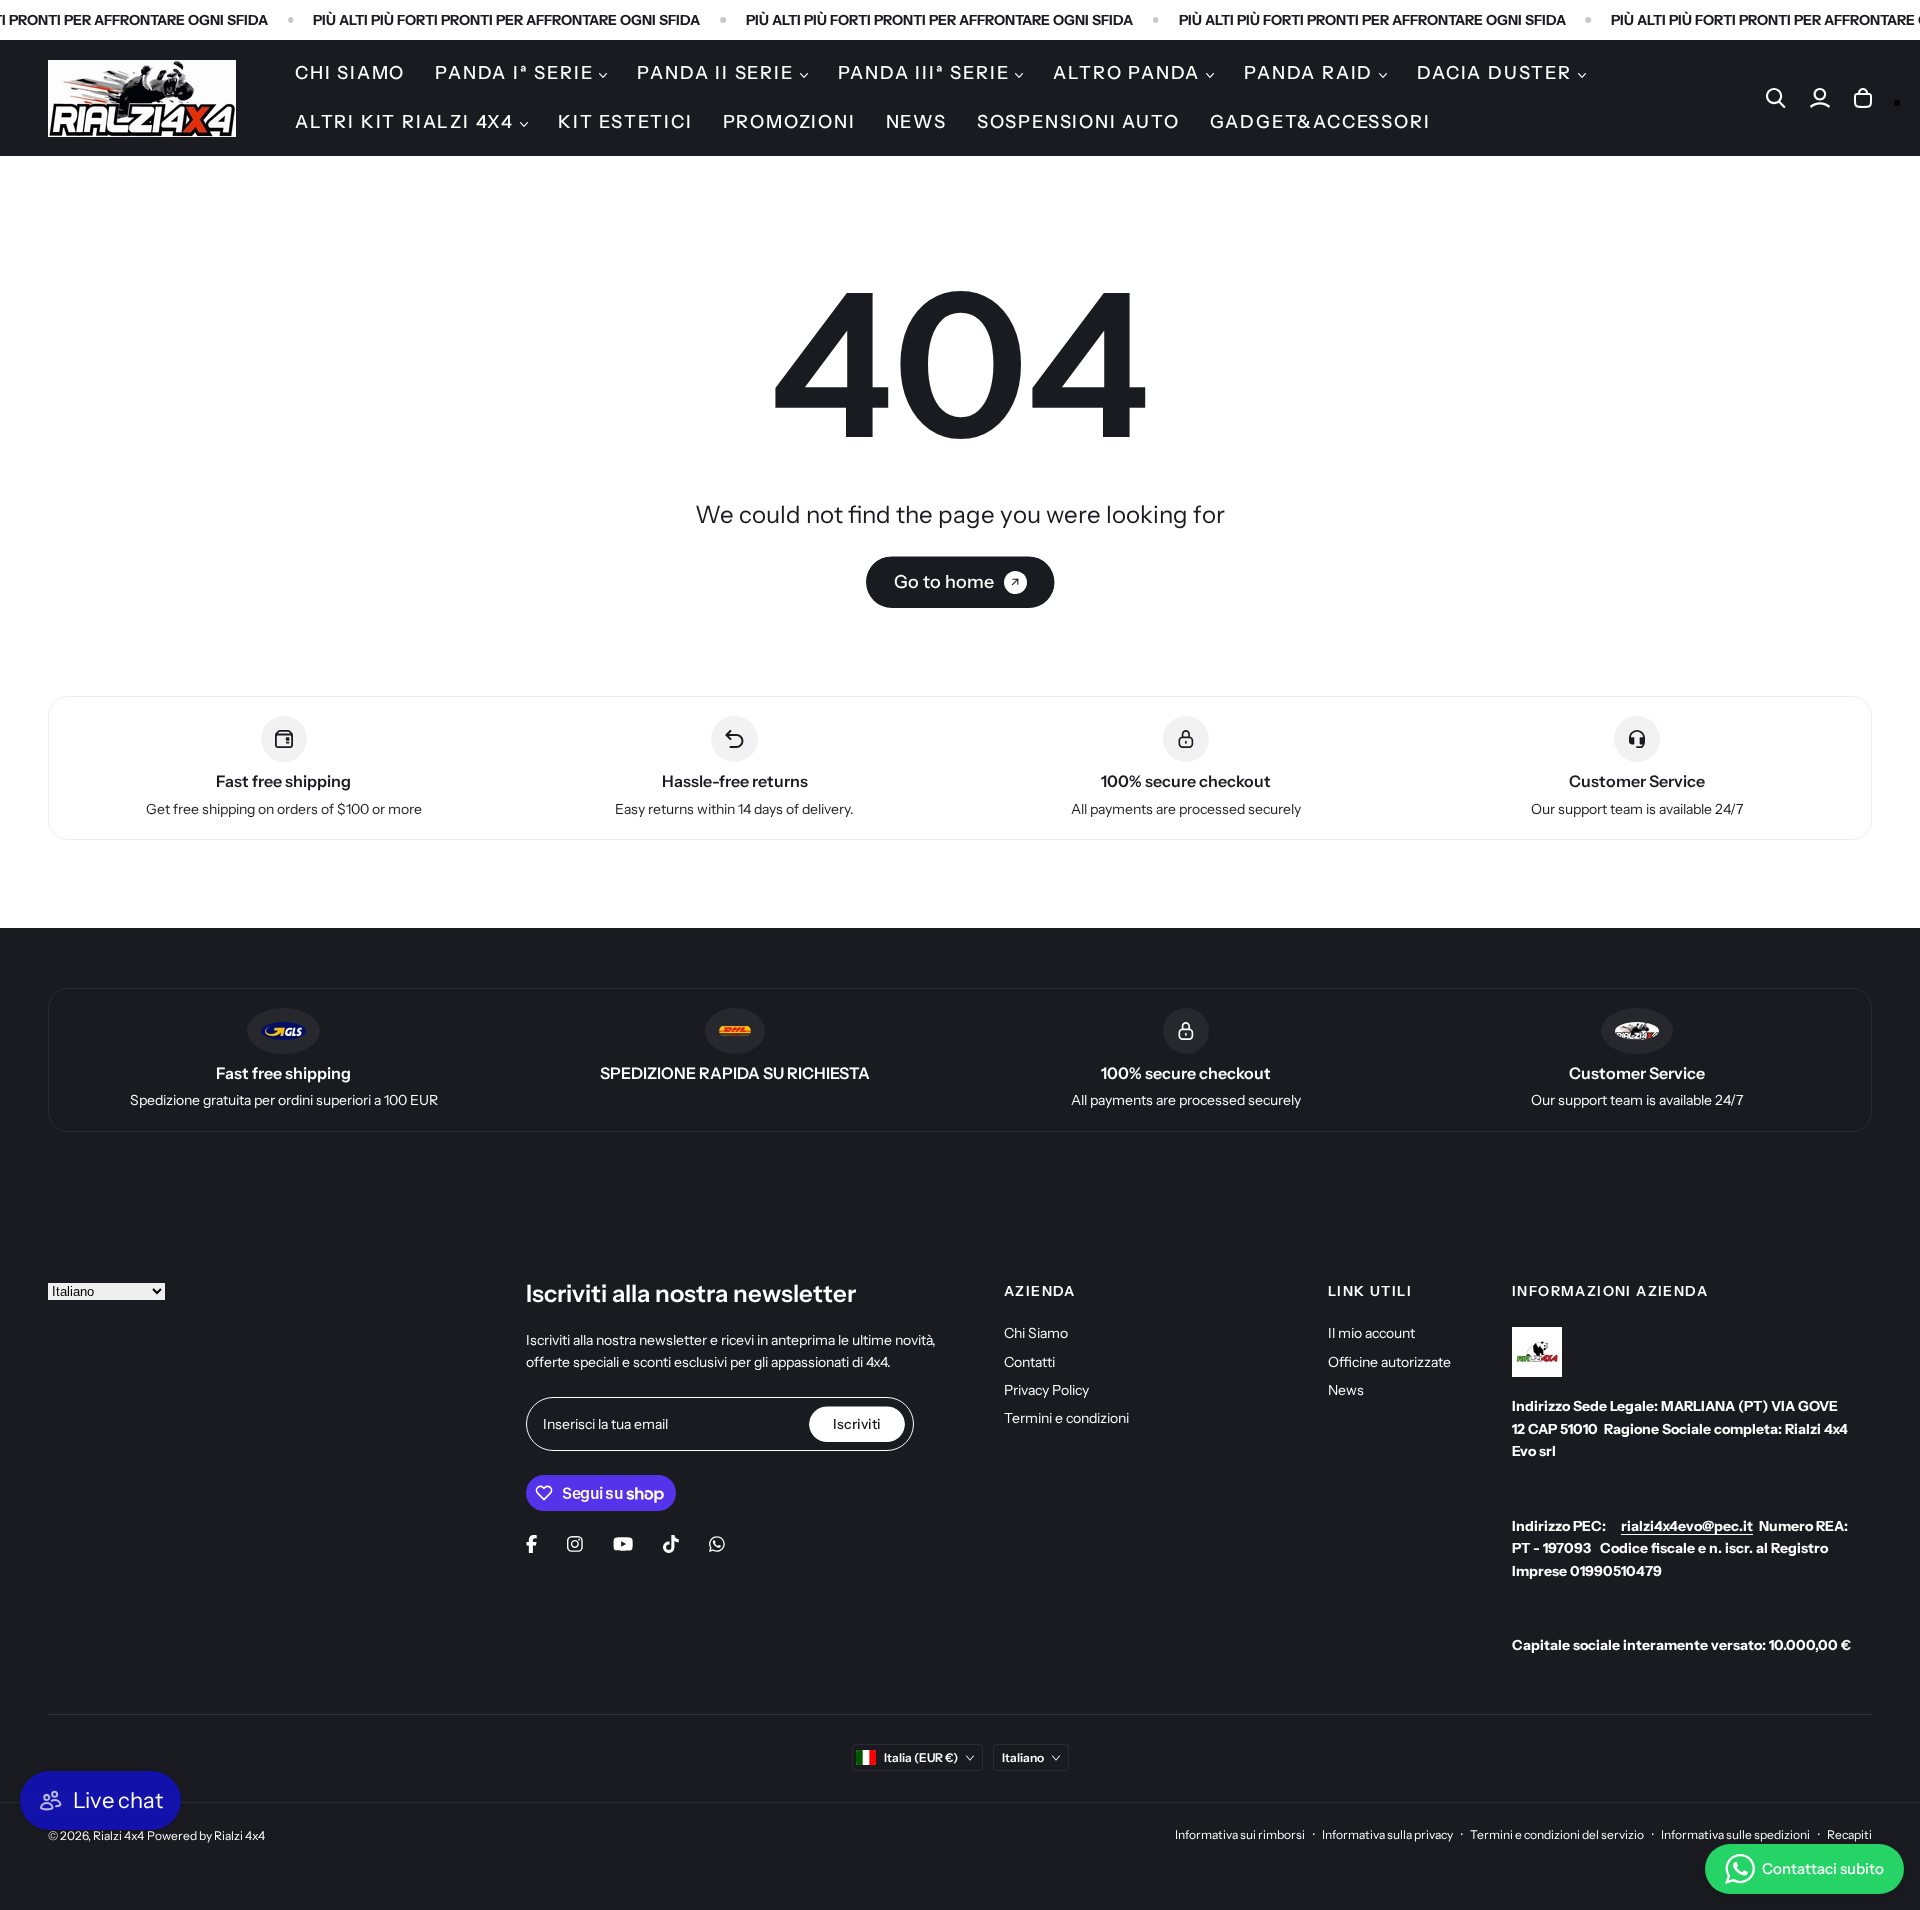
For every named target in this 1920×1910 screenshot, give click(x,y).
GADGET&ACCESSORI (1320, 122)
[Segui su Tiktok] (671, 1544)
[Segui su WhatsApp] (717, 1544)
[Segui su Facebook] (531, 1544)
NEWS (916, 122)
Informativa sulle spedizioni (1735, 1834)
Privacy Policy (1046, 1390)
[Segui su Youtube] (623, 1544)
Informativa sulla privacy (1387, 1834)
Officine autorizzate (1389, 1362)
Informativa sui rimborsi (1240, 1834)
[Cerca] (1776, 98)
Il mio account (1371, 1333)
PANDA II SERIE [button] (715, 73)
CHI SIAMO (350, 73)
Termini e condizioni (1066, 1418)
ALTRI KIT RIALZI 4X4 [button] (404, 122)
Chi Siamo (1036, 1333)
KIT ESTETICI (625, 122)
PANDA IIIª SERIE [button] (924, 73)
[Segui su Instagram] (575, 1544)
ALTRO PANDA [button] (1126, 73)
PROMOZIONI (789, 122)
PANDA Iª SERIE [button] (514, 73)
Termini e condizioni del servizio (1557, 1834)
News (1346, 1390)
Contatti (1029, 1362)
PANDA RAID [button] (1308, 73)
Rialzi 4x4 (118, 1835)
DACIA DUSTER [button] (1494, 73)
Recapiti (1849, 1834)
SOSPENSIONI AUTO (1078, 122)
